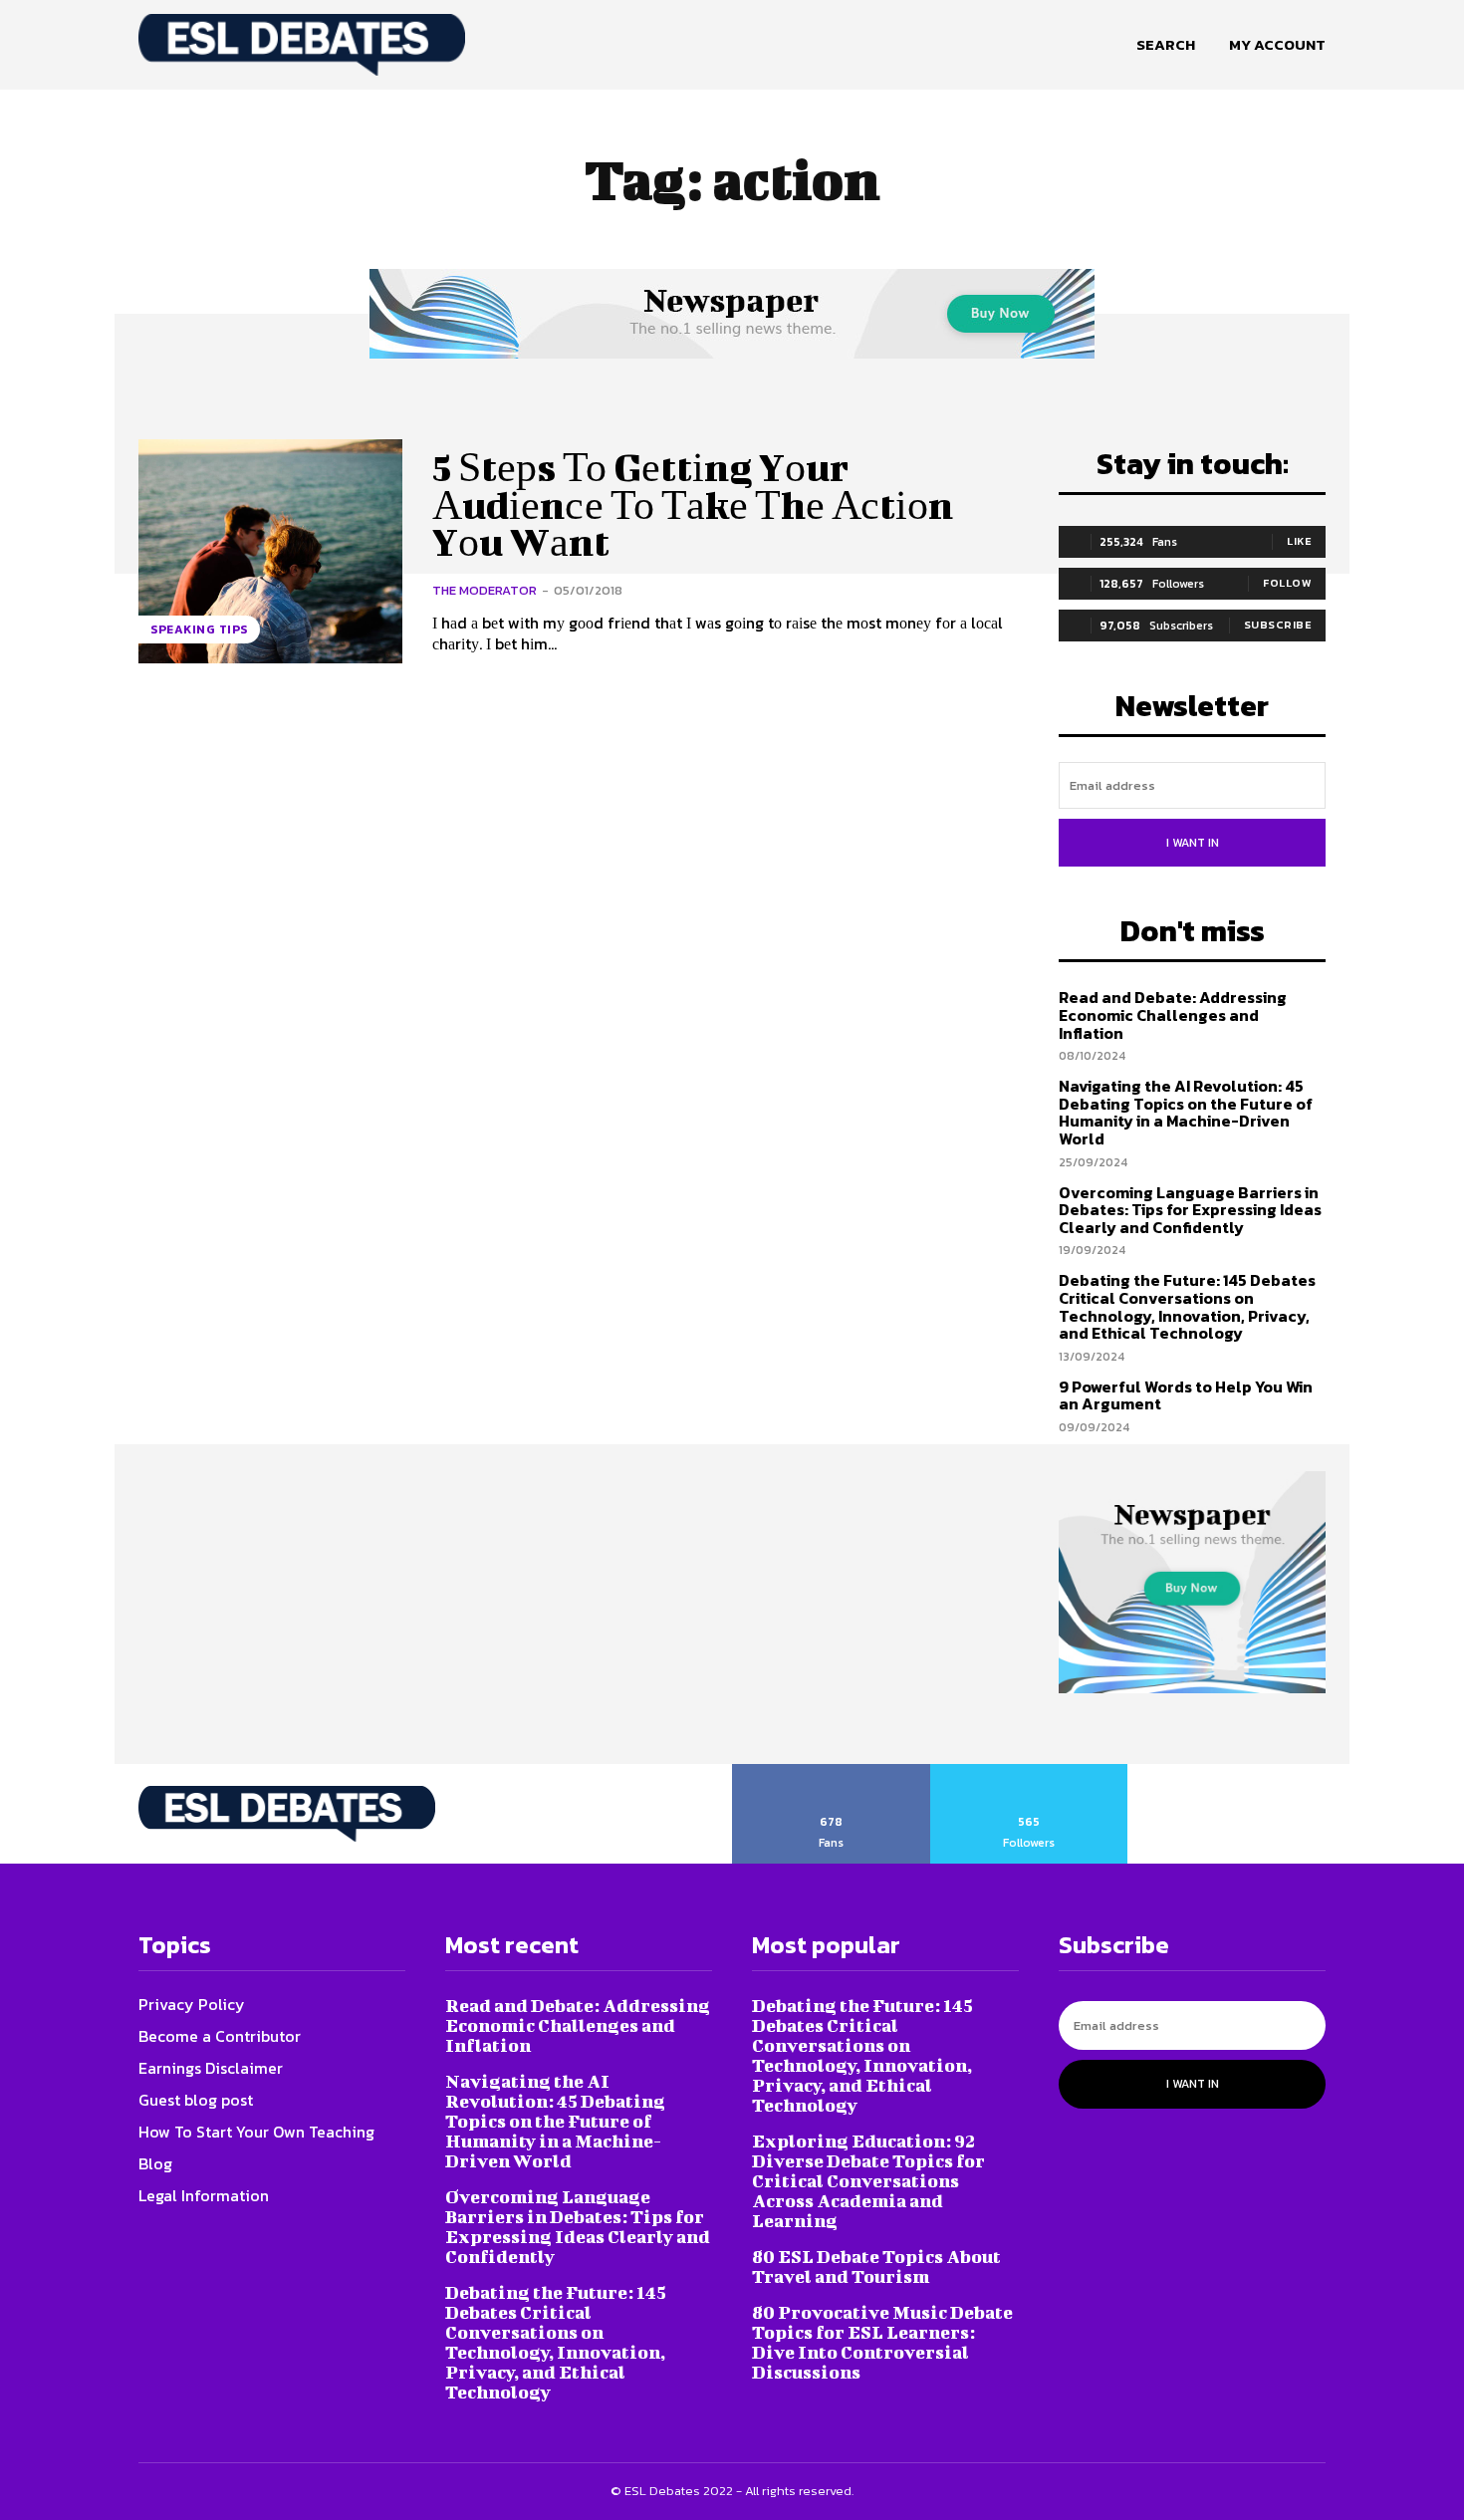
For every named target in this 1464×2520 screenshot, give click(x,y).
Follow (1287, 583)
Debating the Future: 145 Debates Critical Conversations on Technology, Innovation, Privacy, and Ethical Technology (1187, 1306)
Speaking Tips (199, 630)
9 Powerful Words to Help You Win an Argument (1186, 1395)
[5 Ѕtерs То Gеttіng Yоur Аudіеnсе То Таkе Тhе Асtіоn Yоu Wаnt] (270, 551)
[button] (1166, 45)
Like (1299, 541)
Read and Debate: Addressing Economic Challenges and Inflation (1173, 1014)
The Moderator (485, 590)
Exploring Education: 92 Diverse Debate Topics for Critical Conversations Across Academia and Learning (868, 2181)
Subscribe (1278, 625)
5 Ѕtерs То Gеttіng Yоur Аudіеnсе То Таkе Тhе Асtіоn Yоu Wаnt (693, 505)
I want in (1193, 843)
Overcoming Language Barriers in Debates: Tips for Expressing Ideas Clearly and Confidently (1190, 1210)
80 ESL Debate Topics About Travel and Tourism (876, 2267)
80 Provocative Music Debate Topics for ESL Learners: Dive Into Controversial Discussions (882, 2342)
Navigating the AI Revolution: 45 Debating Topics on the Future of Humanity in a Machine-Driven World (1186, 1112)
